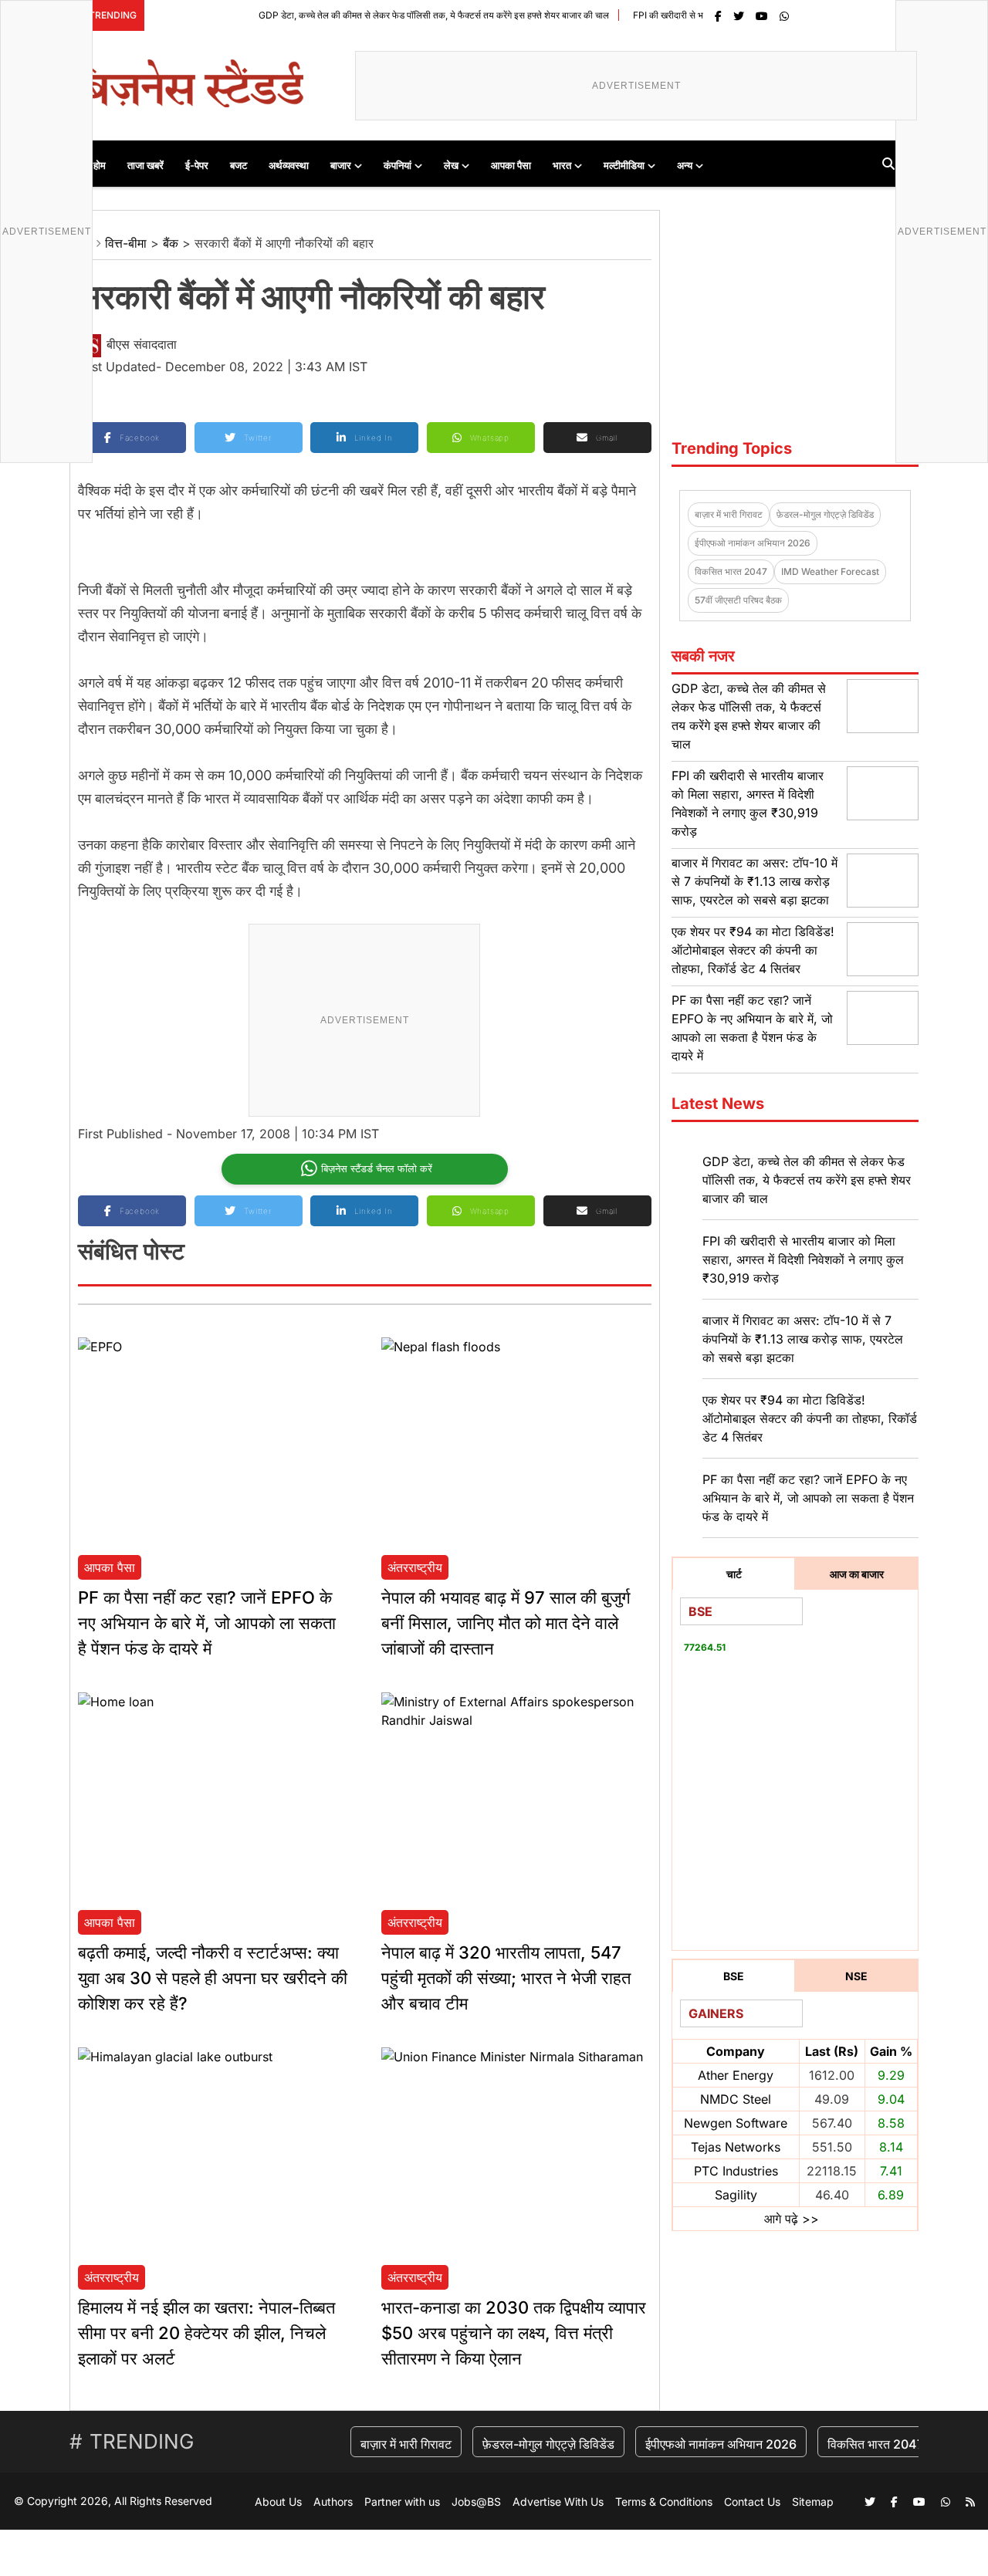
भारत (562, 165)
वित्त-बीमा (126, 243)
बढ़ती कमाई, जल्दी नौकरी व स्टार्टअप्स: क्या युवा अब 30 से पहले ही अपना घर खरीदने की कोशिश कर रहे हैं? (213, 1978)
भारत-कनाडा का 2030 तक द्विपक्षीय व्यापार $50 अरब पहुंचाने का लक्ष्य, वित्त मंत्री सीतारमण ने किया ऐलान (514, 2333)
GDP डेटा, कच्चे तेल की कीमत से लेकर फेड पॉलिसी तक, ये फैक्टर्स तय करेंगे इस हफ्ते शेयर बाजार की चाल (385, 15)
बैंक (171, 243)
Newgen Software (736, 2123)
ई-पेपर (197, 165)
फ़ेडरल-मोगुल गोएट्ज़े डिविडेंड (825, 514)
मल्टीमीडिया (624, 165)
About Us (278, 2502)
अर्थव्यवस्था (289, 165)
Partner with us (402, 2502)
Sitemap (813, 2502)
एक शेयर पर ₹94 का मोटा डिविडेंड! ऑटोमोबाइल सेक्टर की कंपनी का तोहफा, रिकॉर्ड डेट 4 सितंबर (753, 950)
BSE (734, 1976)
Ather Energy (736, 2075)
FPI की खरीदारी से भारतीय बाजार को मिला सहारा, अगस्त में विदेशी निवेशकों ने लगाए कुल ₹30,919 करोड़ (803, 1259)
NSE (856, 1976)
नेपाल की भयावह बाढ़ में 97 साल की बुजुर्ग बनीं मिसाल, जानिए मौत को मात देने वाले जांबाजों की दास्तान (506, 1623)
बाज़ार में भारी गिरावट (729, 514)
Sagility (736, 2195)
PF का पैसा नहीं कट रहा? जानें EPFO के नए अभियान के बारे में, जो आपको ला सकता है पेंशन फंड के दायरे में (207, 1623)
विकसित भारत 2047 (731, 571)
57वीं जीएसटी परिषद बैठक (738, 600)
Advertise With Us (558, 2502)
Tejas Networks (736, 2147)
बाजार (341, 165)
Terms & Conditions (664, 2502)
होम (100, 165)
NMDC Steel (736, 2099)
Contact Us (752, 2502)
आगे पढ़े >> (792, 2219)
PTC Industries (736, 2171)
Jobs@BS (476, 2502)
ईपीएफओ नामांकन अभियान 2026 (753, 543)
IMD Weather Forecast (830, 571)
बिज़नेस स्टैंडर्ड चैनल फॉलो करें (377, 1168)
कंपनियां (398, 165)
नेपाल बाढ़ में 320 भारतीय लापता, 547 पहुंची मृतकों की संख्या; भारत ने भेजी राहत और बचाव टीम (506, 1978)
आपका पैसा (511, 165)
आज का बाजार (857, 1574)
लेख (451, 165)
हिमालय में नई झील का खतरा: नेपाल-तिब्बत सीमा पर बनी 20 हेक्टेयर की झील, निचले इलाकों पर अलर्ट (206, 2333)
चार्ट (734, 1574)
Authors (333, 2502)
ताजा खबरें (145, 165)
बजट (239, 165)
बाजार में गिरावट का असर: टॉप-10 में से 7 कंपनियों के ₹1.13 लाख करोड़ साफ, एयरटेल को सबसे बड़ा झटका (755, 881)
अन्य (685, 165)
